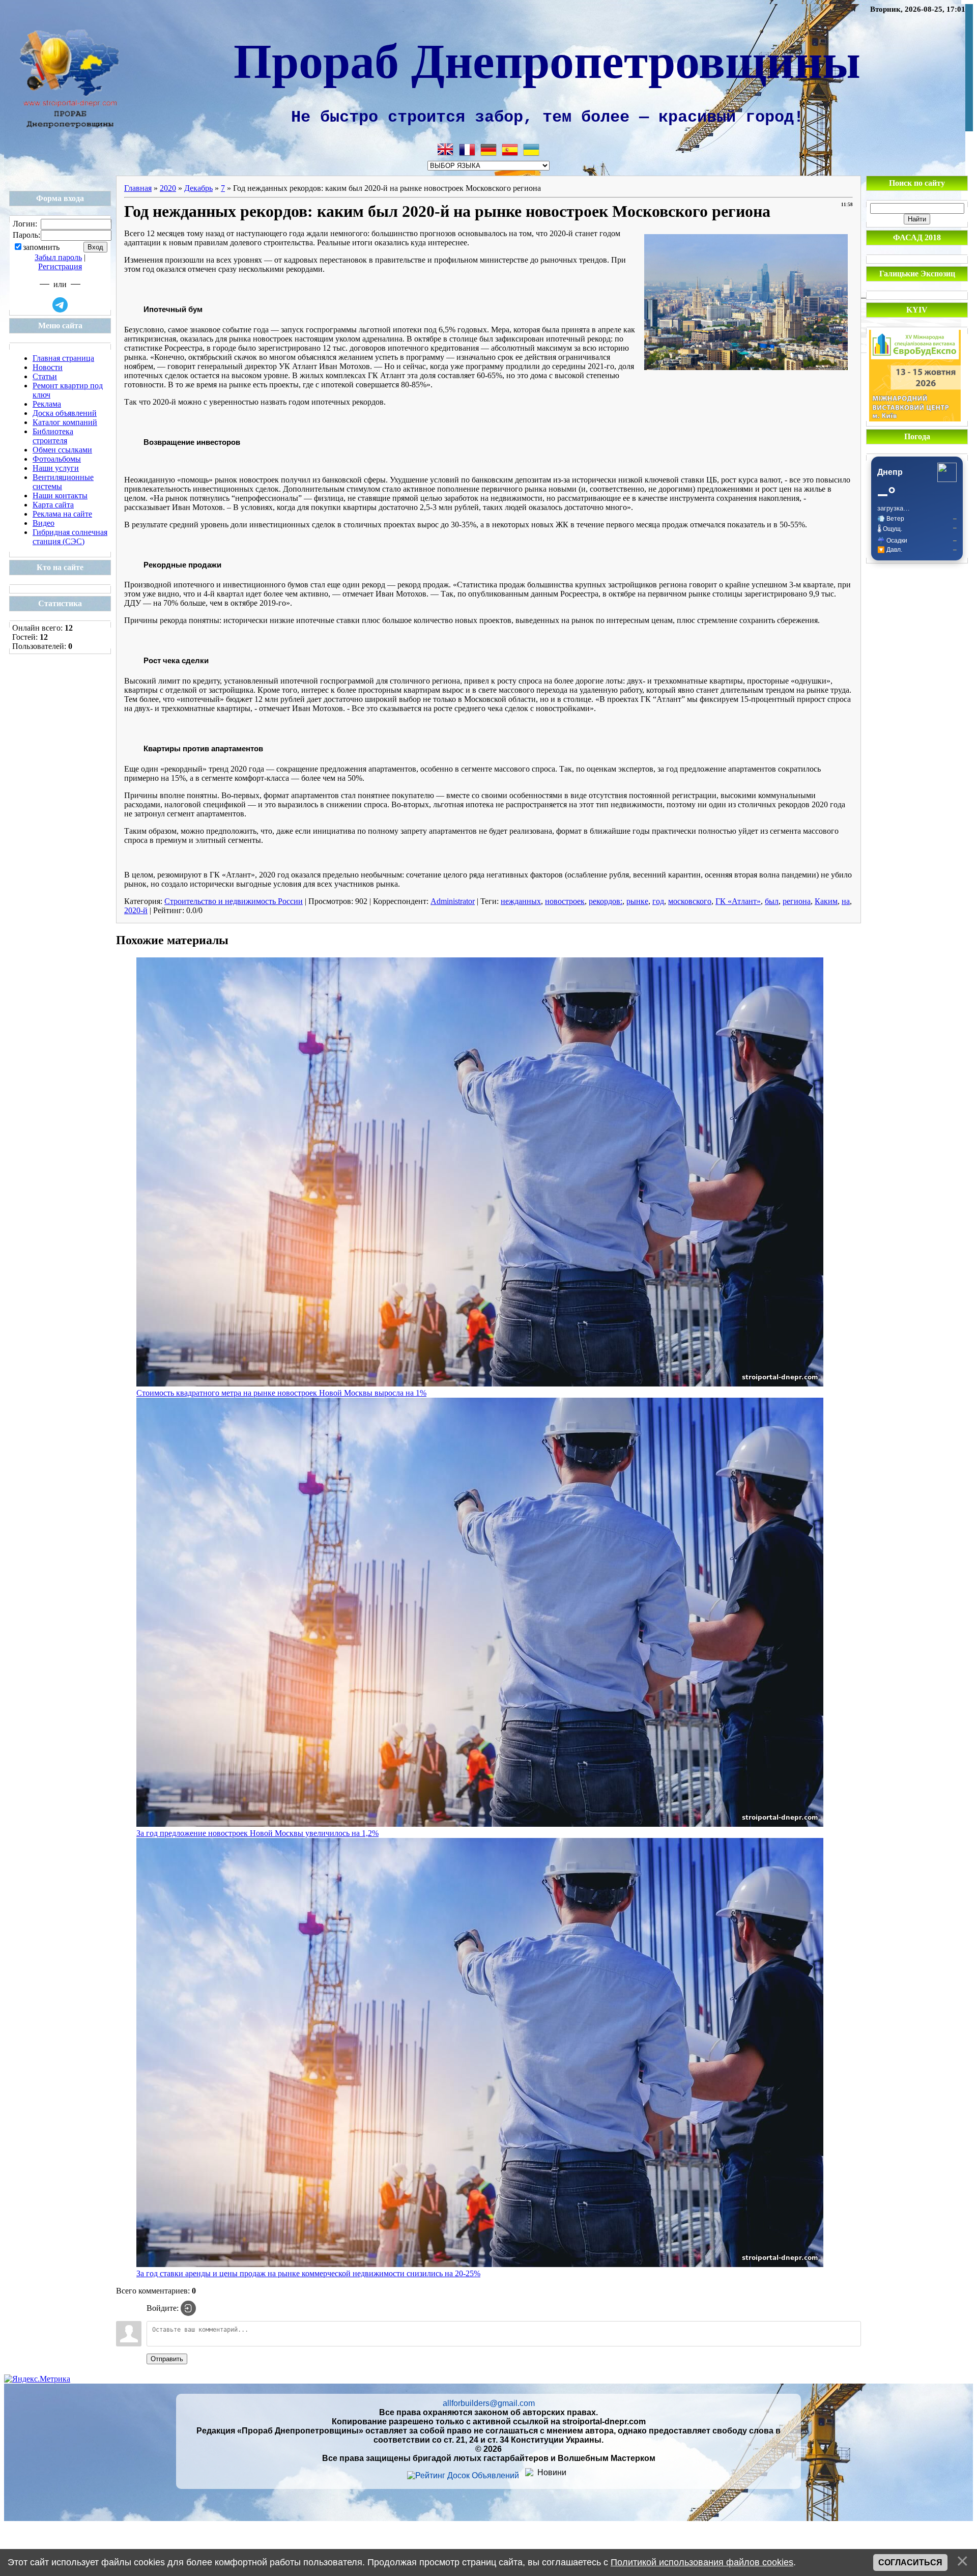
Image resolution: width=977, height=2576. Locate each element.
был (772, 901)
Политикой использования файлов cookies (702, 2562)
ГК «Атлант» (738, 901)
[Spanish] (510, 150)
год (658, 901)
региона (797, 901)
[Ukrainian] (531, 150)
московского (690, 901)
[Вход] (188, 2308)
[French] (467, 150)
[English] (446, 150)
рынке (637, 901)
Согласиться (910, 2563)
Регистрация (60, 266)
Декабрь (198, 188)
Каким (826, 901)
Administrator (453, 901)
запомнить (41, 248)
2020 (168, 188)
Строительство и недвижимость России (234, 901)
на (846, 901)
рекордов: (606, 901)
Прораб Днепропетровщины (547, 59)
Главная (138, 188)
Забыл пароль (58, 257)
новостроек (565, 901)
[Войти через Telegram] (60, 305)
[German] (489, 150)
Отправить (167, 2359)
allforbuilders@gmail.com (489, 2403)
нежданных (521, 901)
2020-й (136, 910)
